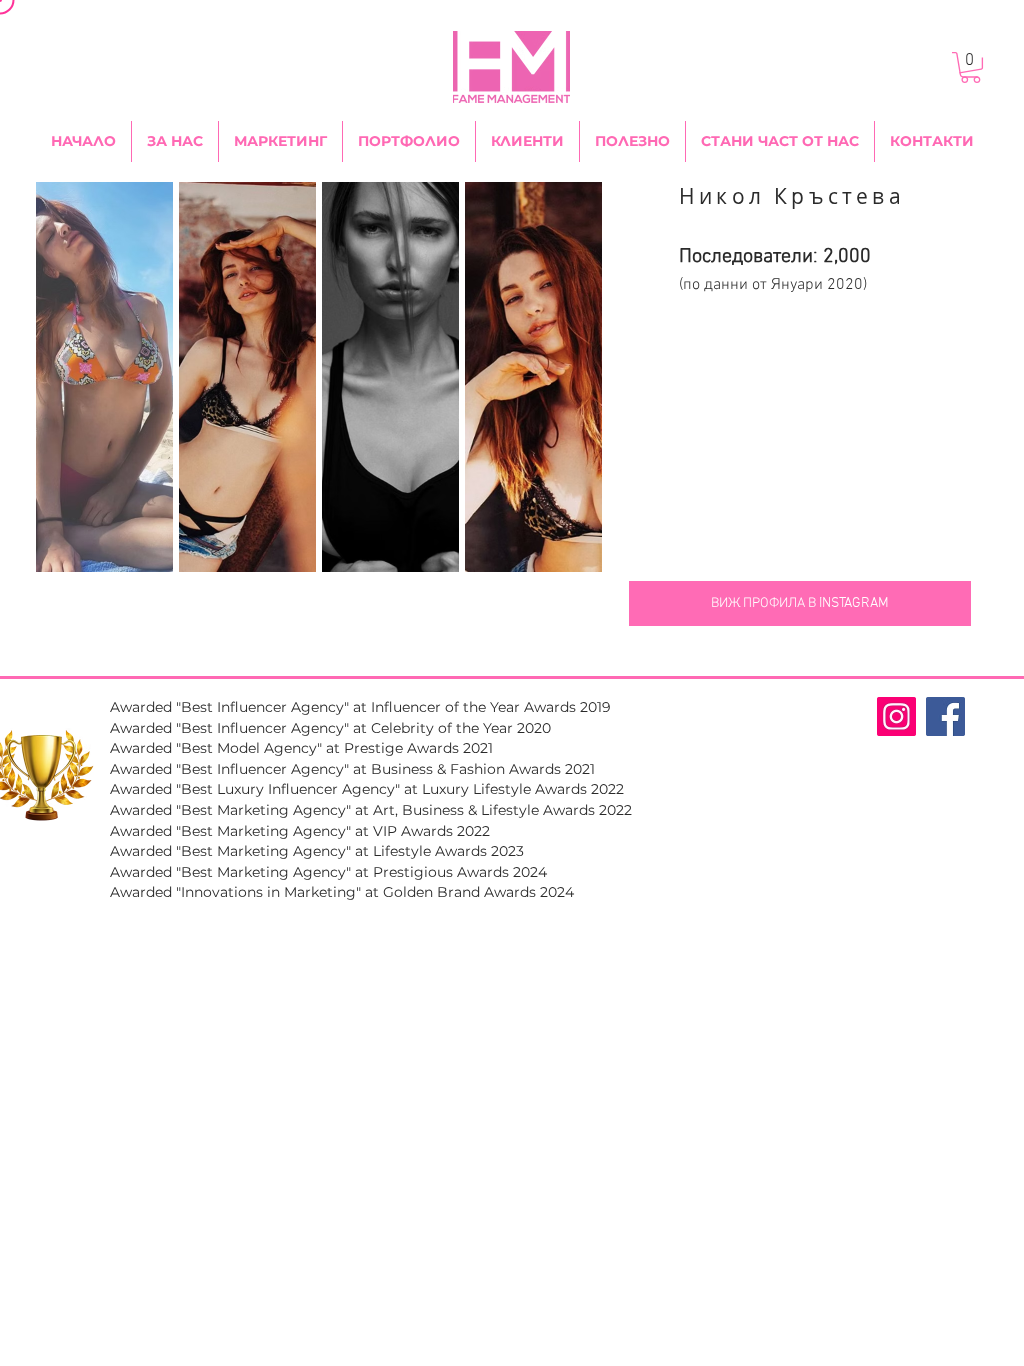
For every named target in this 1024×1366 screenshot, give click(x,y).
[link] (970, 67)
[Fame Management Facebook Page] (945, 716)
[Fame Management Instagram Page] (896, 716)
